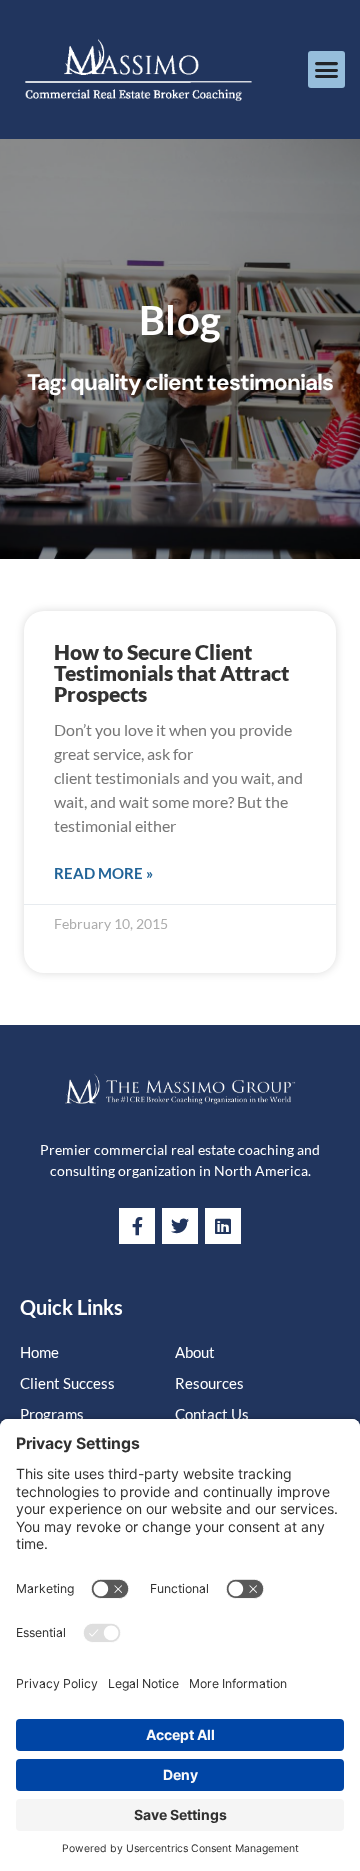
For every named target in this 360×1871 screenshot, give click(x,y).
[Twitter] (180, 1226)
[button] (327, 70)
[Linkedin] (223, 1226)
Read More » (103, 873)
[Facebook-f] (137, 1226)
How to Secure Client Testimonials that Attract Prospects (171, 672)
